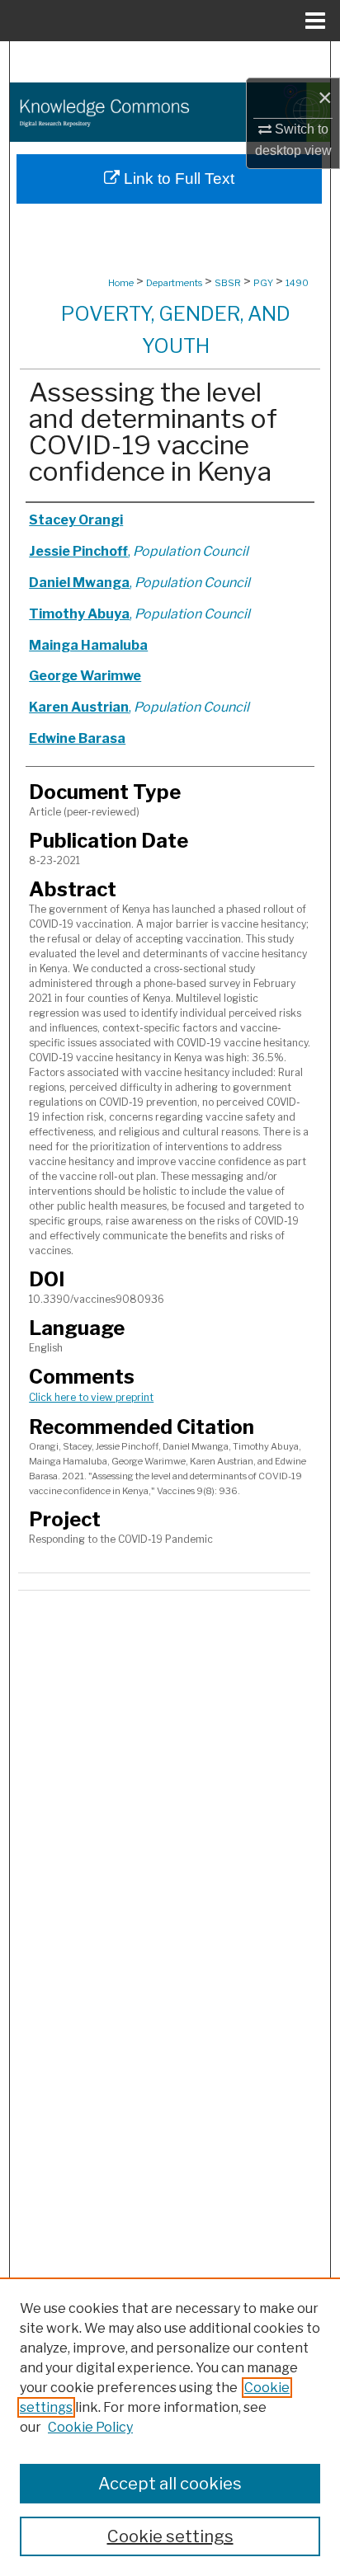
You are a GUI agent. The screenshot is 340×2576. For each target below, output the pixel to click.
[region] (170, 2427)
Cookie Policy (90, 2427)
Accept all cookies (170, 2484)
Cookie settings (170, 2536)
